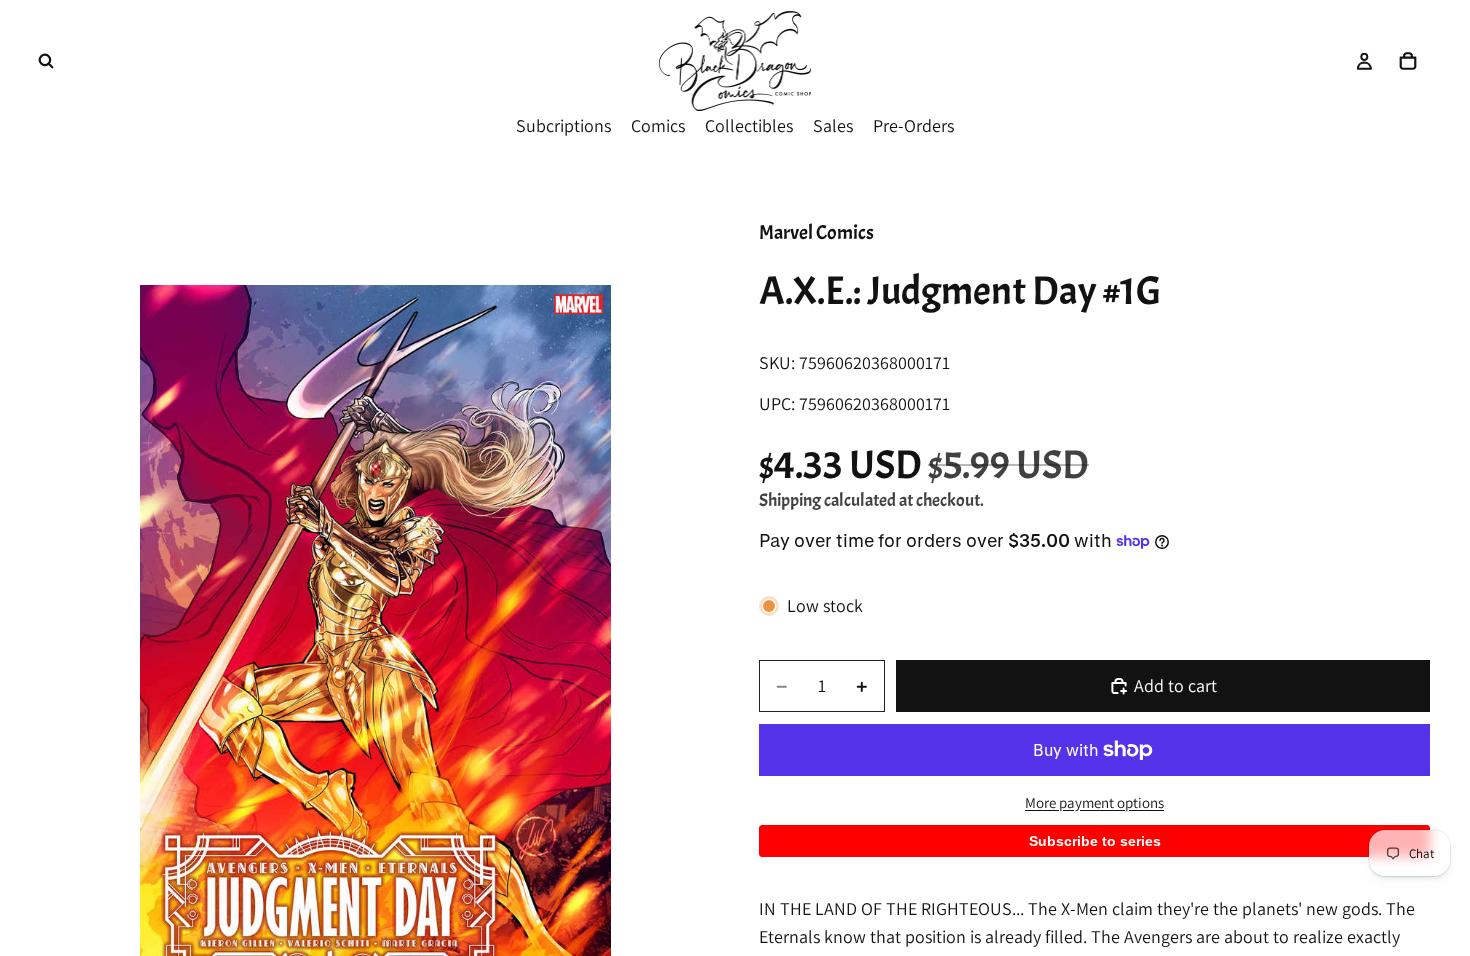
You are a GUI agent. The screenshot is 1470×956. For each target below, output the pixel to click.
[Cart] (1408, 61)
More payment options (1094, 802)
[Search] (46, 61)
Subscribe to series (1095, 841)
